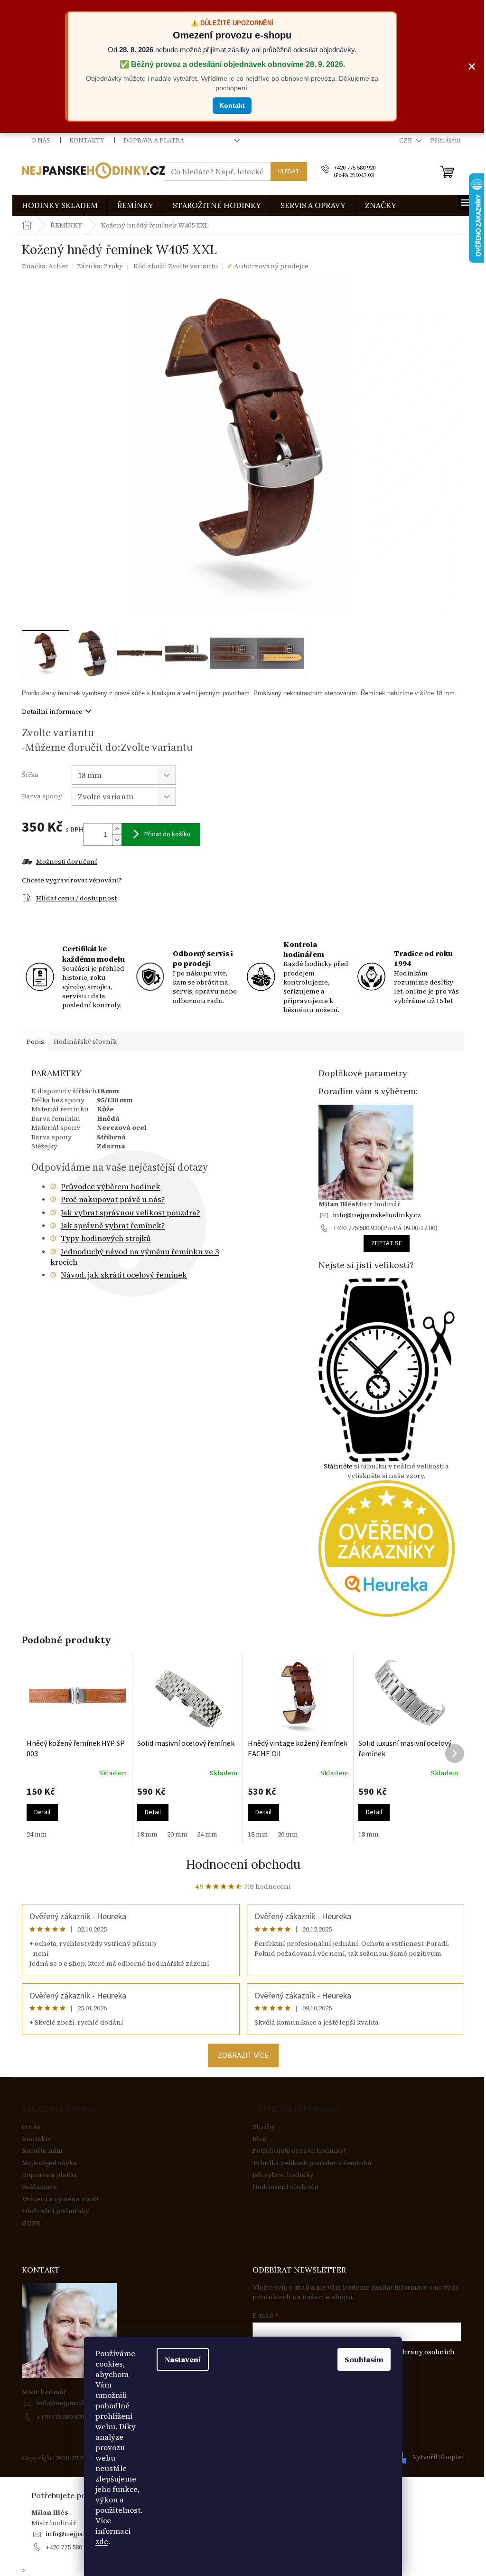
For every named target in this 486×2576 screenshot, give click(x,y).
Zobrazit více (243, 2055)
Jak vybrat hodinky (283, 2175)
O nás (41, 140)
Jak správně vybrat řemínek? (113, 1225)
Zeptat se (387, 1243)
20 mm (177, 1834)
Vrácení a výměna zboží (60, 2199)
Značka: (45, 266)
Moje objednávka (49, 2163)
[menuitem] (60, 205)
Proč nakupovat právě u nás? (113, 1199)
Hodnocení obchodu (243, 1864)
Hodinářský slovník (85, 1042)
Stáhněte (338, 1466)
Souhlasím (364, 2359)
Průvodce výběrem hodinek (111, 1186)
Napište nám (42, 2151)
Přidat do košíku (167, 834)
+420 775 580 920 (60, 2417)
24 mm (37, 1834)
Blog (260, 2139)
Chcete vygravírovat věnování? (72, 880)
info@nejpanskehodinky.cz (377, 1215)
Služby (264, 2127)
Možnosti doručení (67, 862)
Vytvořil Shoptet (438, 2457)
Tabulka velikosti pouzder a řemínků (312, 2163)
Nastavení (183, 2359)
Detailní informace (52, 711)
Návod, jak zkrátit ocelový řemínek (124, 1275)
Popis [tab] (35, 1042)
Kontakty (87, 140)
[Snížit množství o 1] (117, 840)
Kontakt (232, 105)
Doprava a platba (154, 140)
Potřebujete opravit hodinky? (299, 2151)
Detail (42, 1812)
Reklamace (39, 2187)
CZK (406, 140)
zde (102, 2541)
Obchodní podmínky (56, 2211)
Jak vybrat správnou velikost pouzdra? (131, 1212)
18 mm (147, 1834)
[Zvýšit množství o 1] (117, 829)
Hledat (289, 171)
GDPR (31, 2223)
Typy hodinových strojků (106, 1238)
